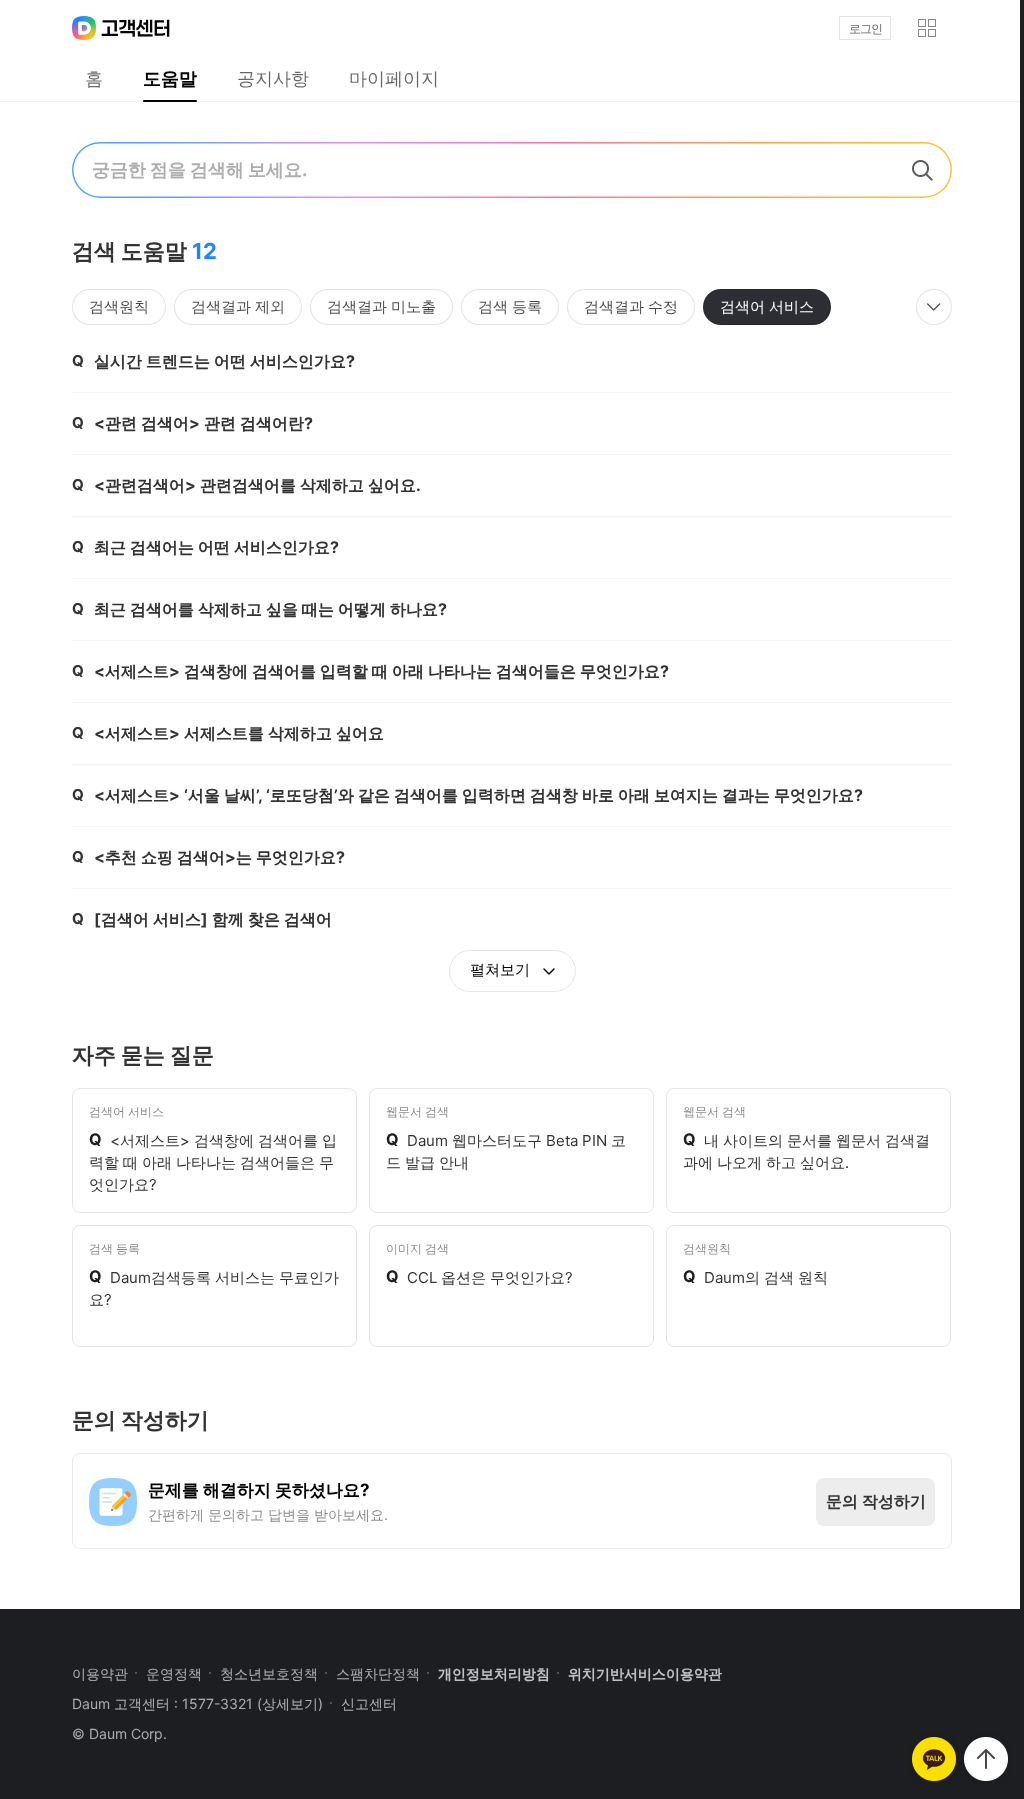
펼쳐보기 (502, 969)
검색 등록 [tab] (510, 306)
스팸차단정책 (378, 1673)
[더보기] (934, 307)
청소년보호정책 (269, 1673)
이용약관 (100, 1673)
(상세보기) (290, 1703)
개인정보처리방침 (494, 1673)
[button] (927, 28)
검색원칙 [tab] (119, 306)
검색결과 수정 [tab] (631, 306)
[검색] (922, 170)
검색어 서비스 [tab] (767, 306)
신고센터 (369, 1703)
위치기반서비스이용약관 (645, 1673)
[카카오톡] (934, 1759)
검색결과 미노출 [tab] (381, 306)
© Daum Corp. (119, 1733)
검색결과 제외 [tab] (238, 306)
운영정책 (174, 1673)
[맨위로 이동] (986, 1759)
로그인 (865, 29)
